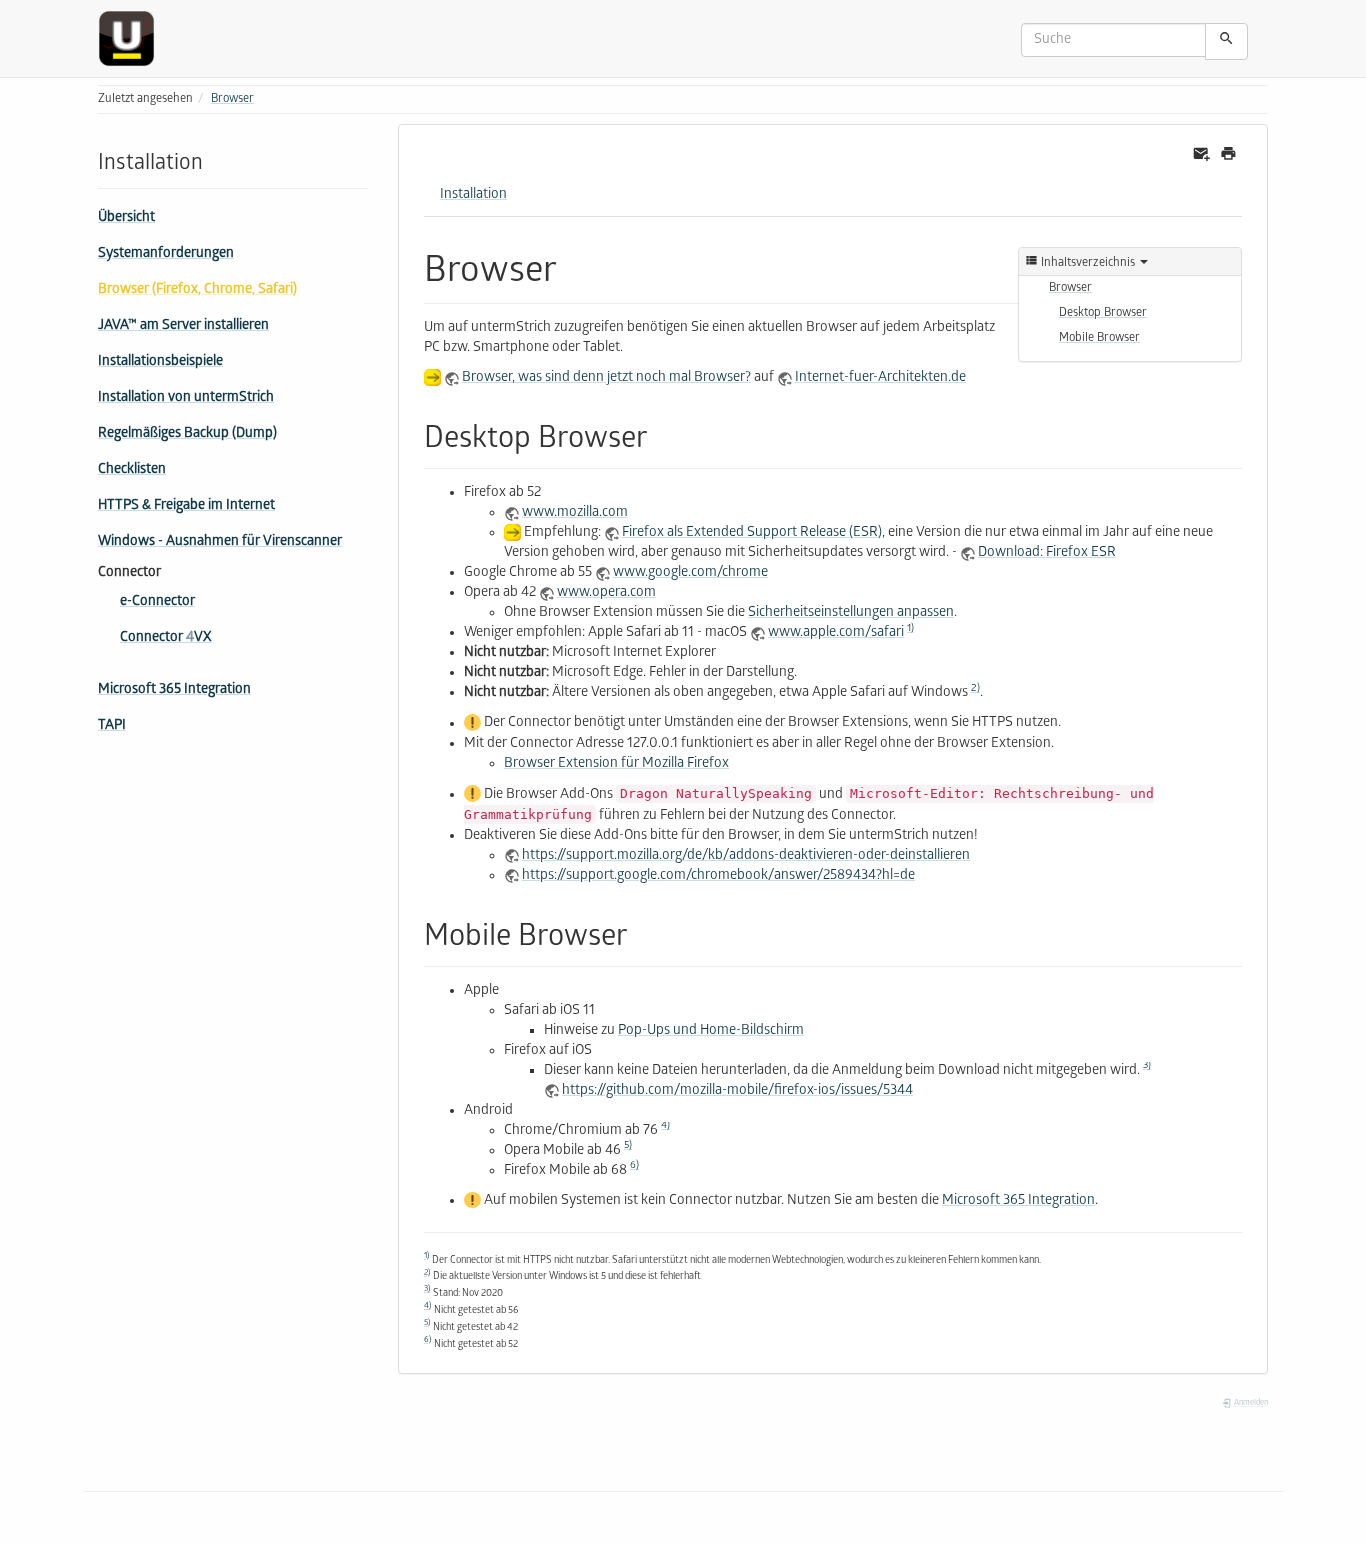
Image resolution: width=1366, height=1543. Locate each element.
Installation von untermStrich (186, 398)
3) (1147, 1066)
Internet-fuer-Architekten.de (880, 378)
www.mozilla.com (575, 513)
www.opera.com (606, 593)
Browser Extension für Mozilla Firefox (616, 764)
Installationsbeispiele (160, 362)
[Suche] (1226, 41)
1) (910, 629)
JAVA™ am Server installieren (183, 326)
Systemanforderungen (166, 254)
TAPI (112, 726)
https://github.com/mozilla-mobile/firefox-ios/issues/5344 (737, 1091)
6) (634, 1166)
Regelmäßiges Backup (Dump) (187, 434)
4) (665, 1126)
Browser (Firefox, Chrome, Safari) (197, 290)
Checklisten (132, 470)
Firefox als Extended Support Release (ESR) (752, 533)
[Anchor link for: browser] (575, 265)
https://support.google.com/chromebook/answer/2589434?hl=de (718, 876)
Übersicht (126, 218)
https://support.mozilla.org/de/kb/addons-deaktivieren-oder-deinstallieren (746, 856)
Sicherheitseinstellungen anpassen (851, 613)
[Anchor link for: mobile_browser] (643, 932)
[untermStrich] (134, 38)
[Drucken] (1228, 154)
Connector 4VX (166, 638)
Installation (473, 195)
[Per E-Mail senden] (1201, 154)
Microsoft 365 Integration (174, 690)
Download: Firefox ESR (1047, 553)
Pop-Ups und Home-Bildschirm (711, 1031)
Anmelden (1250, 1403)
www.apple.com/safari (836, 633)
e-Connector (157, 602)
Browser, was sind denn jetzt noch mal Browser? (606, 378)
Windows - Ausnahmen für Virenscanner (220, 542)
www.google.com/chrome (690, 573)
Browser (232, 99)
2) (975, 689)
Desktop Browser (1103, 313)
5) (628, 1146)
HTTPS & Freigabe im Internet (186, 506)
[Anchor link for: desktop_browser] (663, 434)
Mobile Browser (1099, 338)
